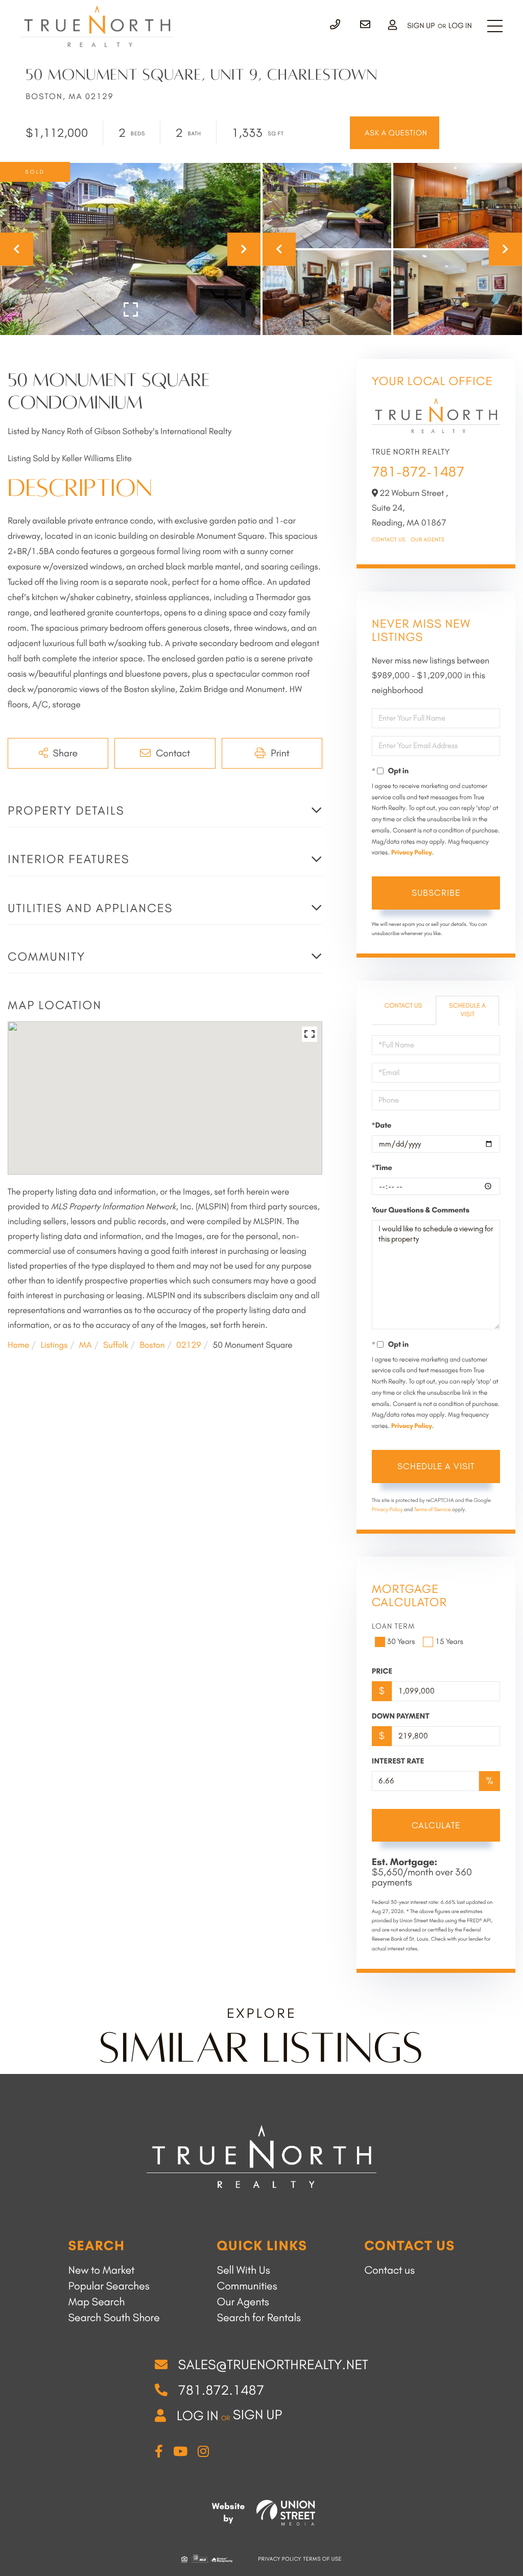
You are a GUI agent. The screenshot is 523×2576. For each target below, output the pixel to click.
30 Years (401, 1641)
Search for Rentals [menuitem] (259, 2318)
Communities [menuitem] (247, 2286)
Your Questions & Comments (421, 1210)
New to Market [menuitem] (101, 2270)
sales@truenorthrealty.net (273, 2365)
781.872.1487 (221, 2390)
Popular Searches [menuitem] (109, 2286)
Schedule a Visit (467, 1010)
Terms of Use (323, 2559)
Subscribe (436, 893)
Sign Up (421, 26)
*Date (382, 1125)
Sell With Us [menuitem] (244, 2270)
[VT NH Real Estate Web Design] (286, 2513)
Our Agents (428, 540)
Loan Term (394, 1626)
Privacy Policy (412, 853)
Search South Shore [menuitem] (114, 2318)
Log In (460, 26)
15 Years (449, 1641)
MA (86, 1345)
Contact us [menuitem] (389, 2270)
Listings (54, 1345)
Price (382, 1671)
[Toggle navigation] (495, 26)
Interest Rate (398, 1761)
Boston (152, 1345)
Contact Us (389, 540)
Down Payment (401, 1716)
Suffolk (116, 1345)
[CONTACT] (395, 133)
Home (18, 1345)
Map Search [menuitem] (96, 2302)
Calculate (436, 1825)
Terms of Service (433, 1509)
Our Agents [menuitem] (243, 2302)
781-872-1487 (418, 472)
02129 (189, 1345)
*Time (382, 1167)
